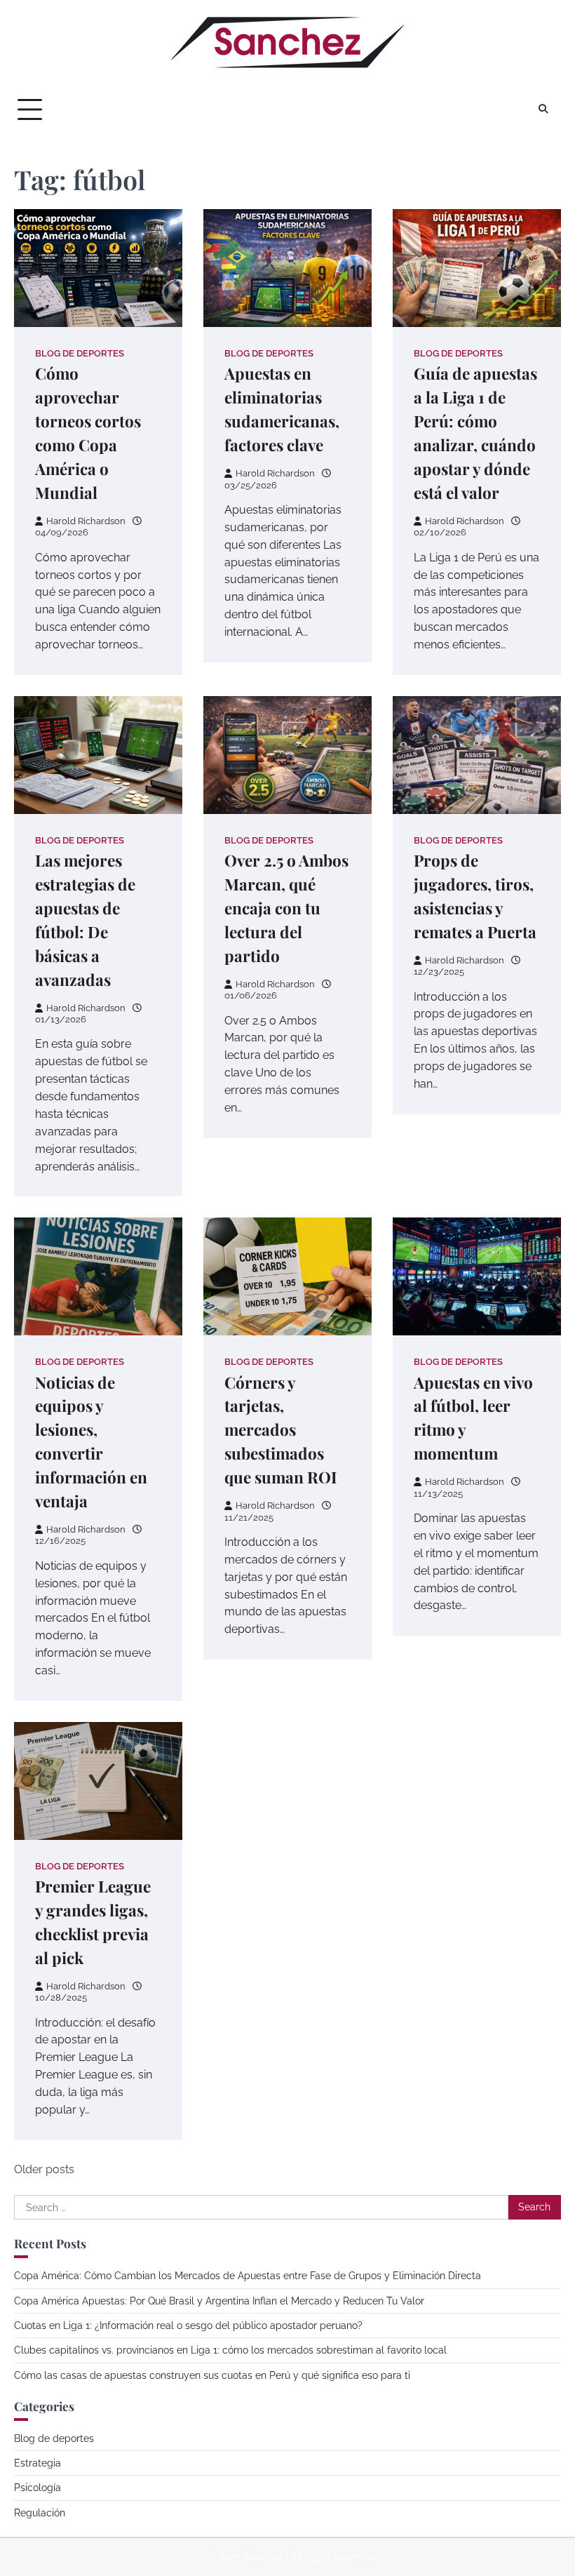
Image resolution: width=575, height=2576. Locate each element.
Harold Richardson (86, 521)
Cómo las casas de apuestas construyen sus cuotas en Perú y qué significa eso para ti (212, 2375)
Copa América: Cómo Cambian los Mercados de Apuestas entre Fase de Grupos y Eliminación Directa (248, 2276)
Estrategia (38, 2463)
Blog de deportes (80, 353)
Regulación (40, 2513)
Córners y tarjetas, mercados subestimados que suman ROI (281, 1430)
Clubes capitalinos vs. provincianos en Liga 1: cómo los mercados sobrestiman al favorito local (230, 2350)
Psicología (38, 2488)
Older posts (44, 2169)
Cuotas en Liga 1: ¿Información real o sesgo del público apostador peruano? (188, 2325)
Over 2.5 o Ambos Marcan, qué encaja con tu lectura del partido (286, 908)
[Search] (543, 109)
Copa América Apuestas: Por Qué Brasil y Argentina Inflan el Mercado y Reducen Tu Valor (219, 2301)
